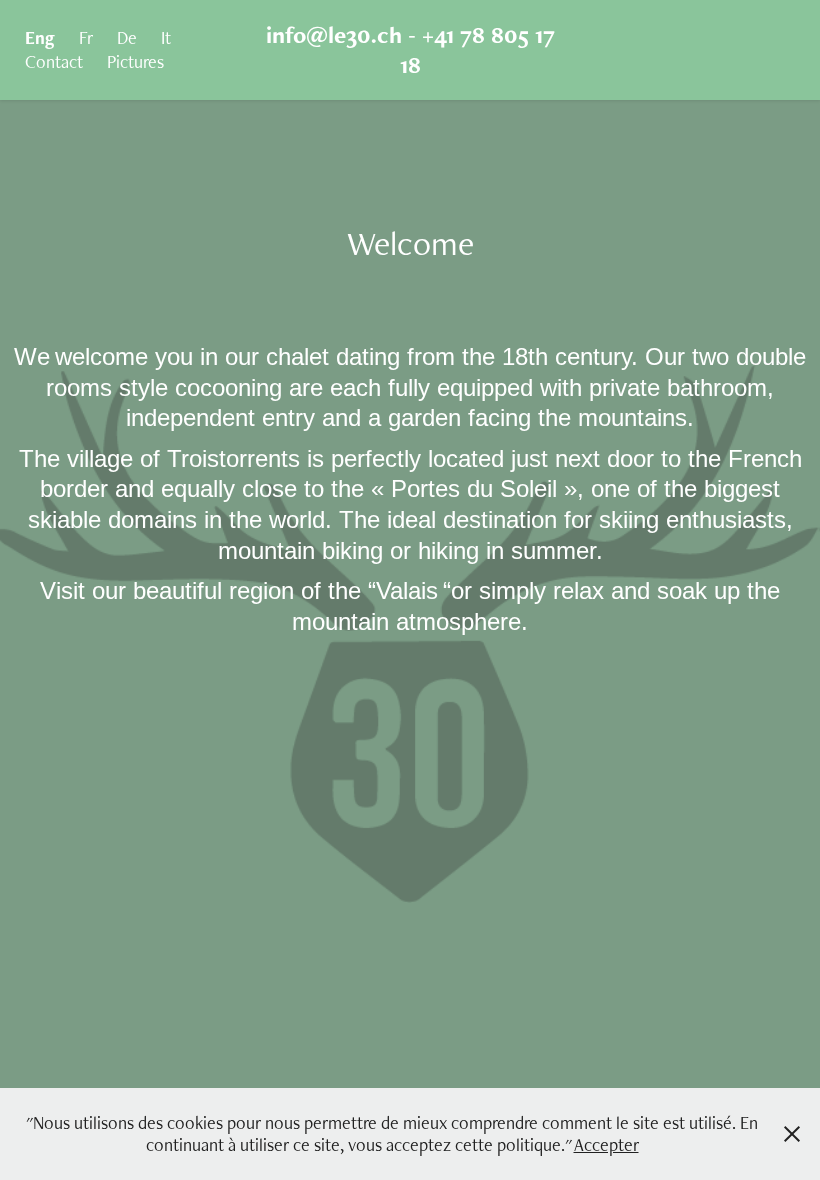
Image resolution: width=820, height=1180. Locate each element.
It (166, 37)
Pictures (135, 61)
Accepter (606, 1144)
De (127, 37)
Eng (40, 37)
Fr (86, 37)
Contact (54, 61)
